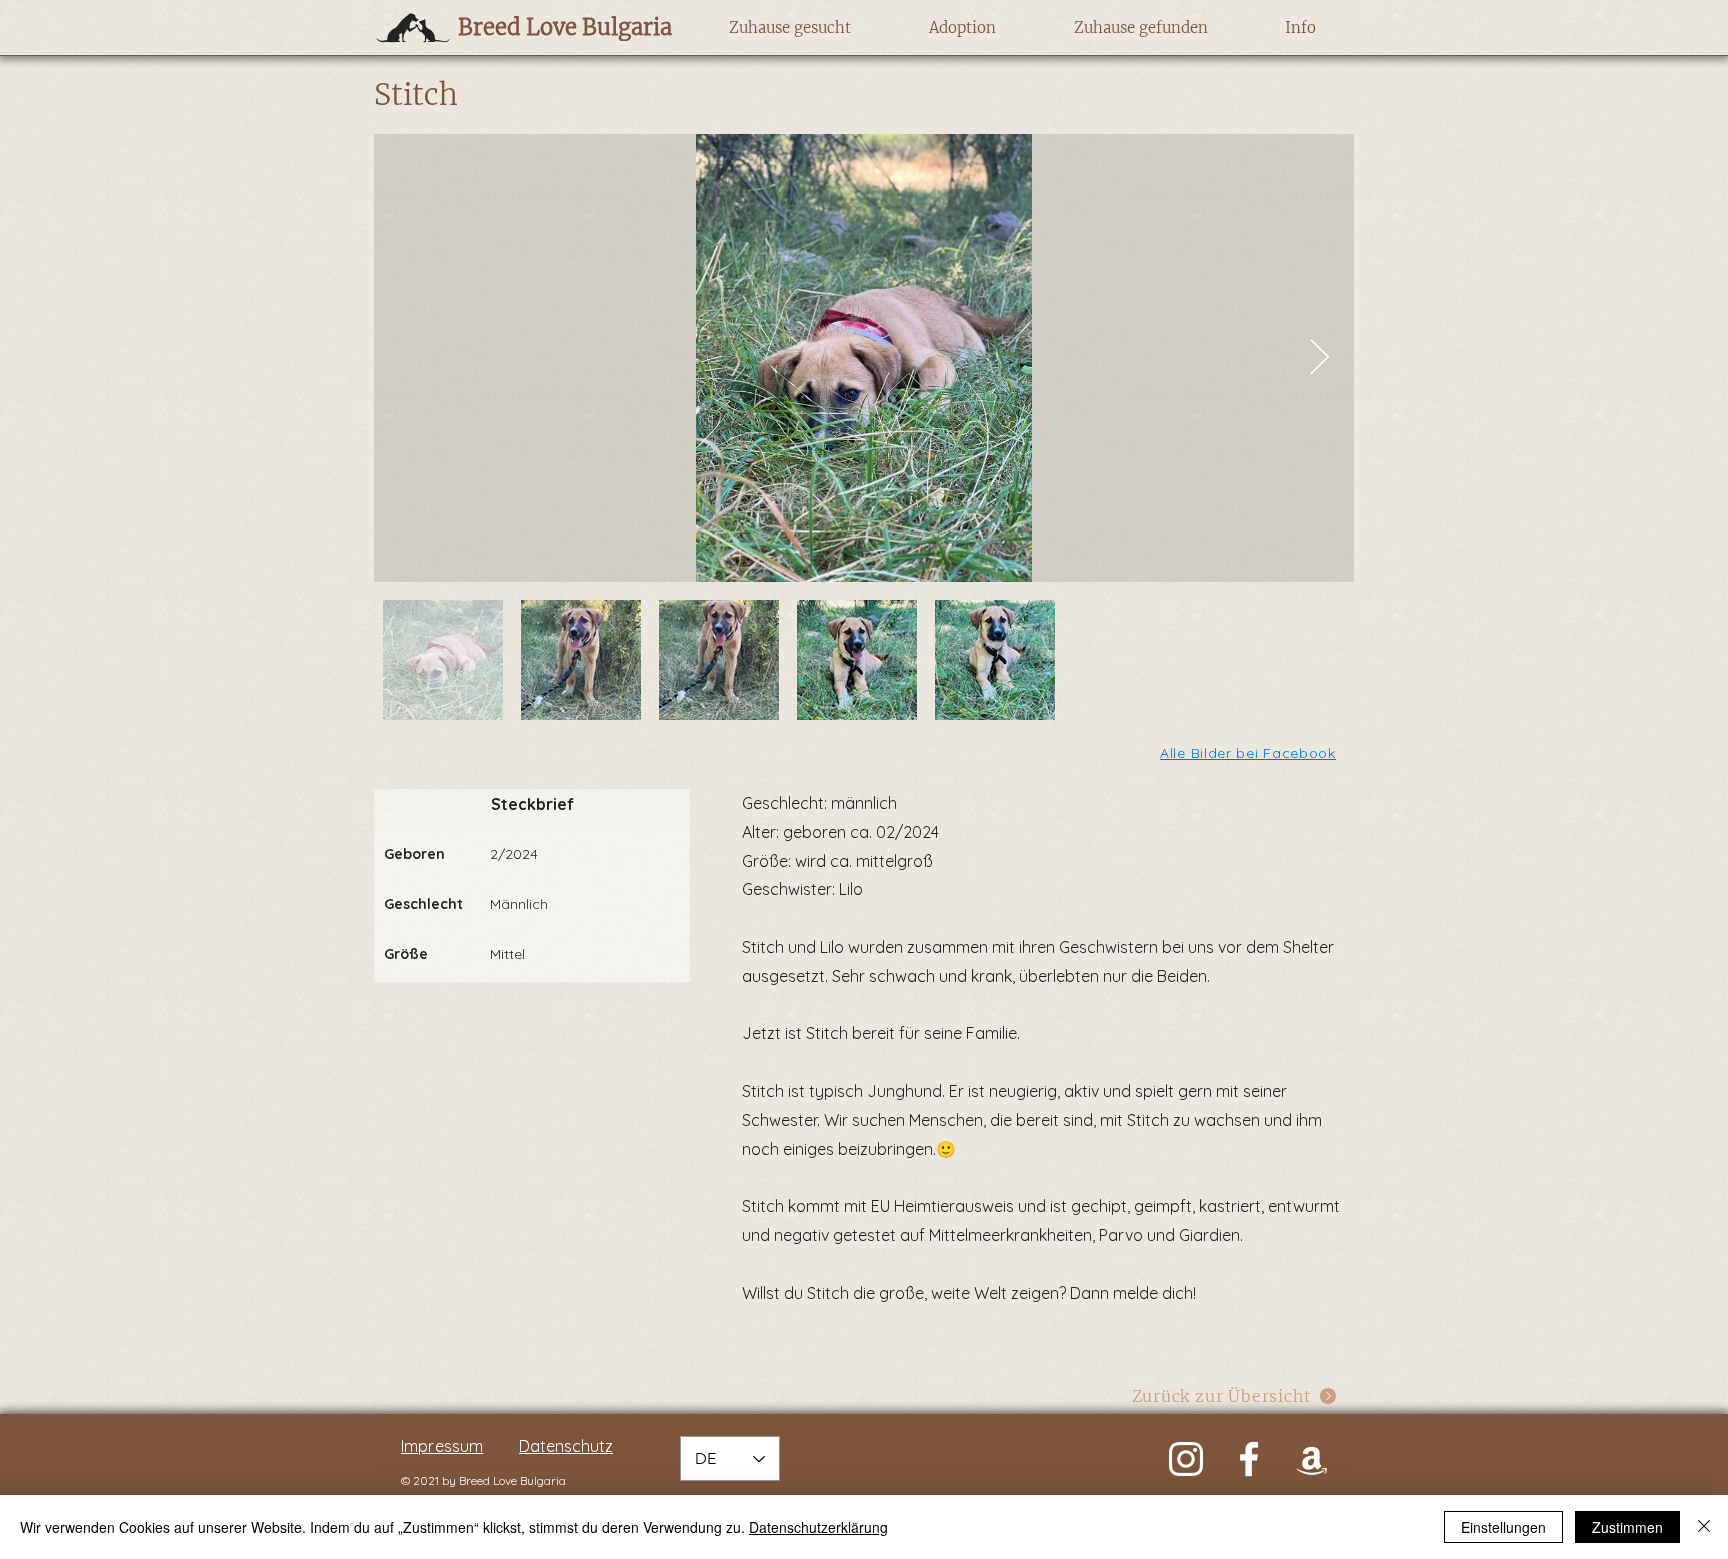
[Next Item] (1319, 358)
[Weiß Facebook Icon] (1249, 1459)
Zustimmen (1627, 1527)
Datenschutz (566, 1446)
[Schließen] (1704, 1527)
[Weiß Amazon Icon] (1312, 1459)
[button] (789, 28)
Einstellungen (1503, 1527)
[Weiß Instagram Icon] (1186, 1459)
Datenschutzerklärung (818, 1527)
